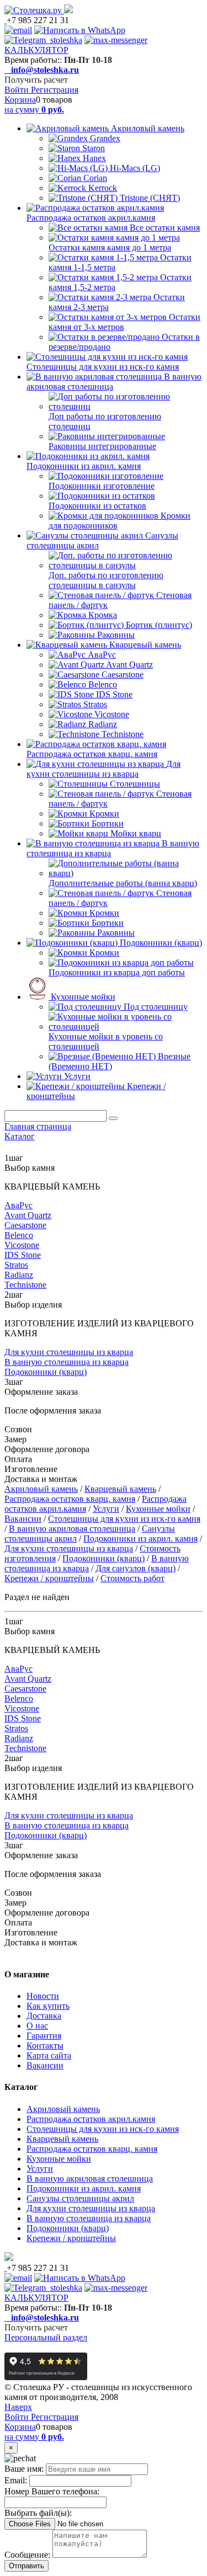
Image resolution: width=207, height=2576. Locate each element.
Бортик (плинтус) (159, 625)
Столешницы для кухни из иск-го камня (103, 367)
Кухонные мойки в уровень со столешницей (106, 1041)
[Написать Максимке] (116, 40)
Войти (18, 90)
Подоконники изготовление (102, 486)
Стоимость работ (132, 1578)
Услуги (77, 1076)
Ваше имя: (24, 2469)
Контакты (45, 2046)
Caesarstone (123, 674)
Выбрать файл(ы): (38, 2513)
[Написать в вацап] (80, 30)
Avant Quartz (129, 665)
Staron (94, 148)
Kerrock (103, 188)
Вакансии (23, 1519)
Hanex (94, 158)
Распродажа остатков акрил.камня (91, 218)
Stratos (95, 704)
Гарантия (44, 2036)
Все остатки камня (165, 228)
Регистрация (55, 90)
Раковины (116, 635)
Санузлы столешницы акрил (80, 2198)
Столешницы (135, 784)
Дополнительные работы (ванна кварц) (123, 883)
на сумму (34, 110)
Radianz (103, 724)
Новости (43, 1996)
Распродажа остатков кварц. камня (92, 754)
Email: (16, 2480)
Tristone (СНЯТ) (150, 198)
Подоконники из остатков (97, 506)
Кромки (104, 814)
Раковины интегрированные (102, 446)
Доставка (44, 2016)
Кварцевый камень (145, 645)
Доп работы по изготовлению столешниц (105, 421)
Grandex (105, 138)
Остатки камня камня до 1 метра (110, 247)
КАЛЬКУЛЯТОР (36, 50)
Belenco (103, 684)
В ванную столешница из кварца (67, 1362)
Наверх (18, 2407)
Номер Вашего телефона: (52, 2491)
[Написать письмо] (18, 30)
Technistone (123, 734)
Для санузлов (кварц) (136, 1568)
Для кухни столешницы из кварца (104, 769)
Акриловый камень (148, 128)
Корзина (20, 100)
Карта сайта (49, 2055)
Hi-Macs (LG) (135, 168)
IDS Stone (114, 694)
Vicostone (112, 714)
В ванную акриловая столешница (72, 1529)
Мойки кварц (136, 833)
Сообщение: (27, 2555)
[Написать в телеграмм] (43, 40)
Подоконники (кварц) (161, 943)
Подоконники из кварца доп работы (117, 972)
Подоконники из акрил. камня (84, 466)
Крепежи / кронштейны (49, 1578)
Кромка (103, 615)
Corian (95, 178)
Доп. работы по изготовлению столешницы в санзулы (106, 580)
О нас (37, 2026)
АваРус (102, 655)
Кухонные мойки (83, 997)
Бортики (108, 823)
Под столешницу (156, 1007)
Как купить (48, 2006)
